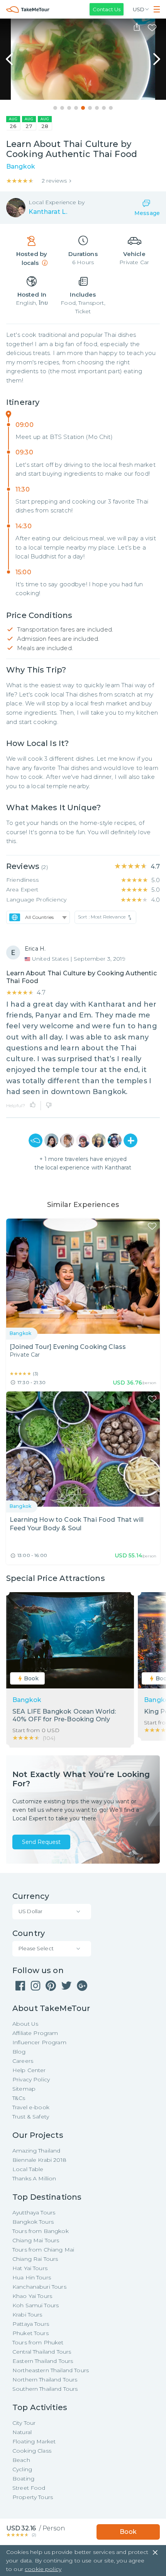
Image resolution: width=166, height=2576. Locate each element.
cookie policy (43, 2569)
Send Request (41, 1842)
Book (128, 2532)
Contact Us (107, 9)
